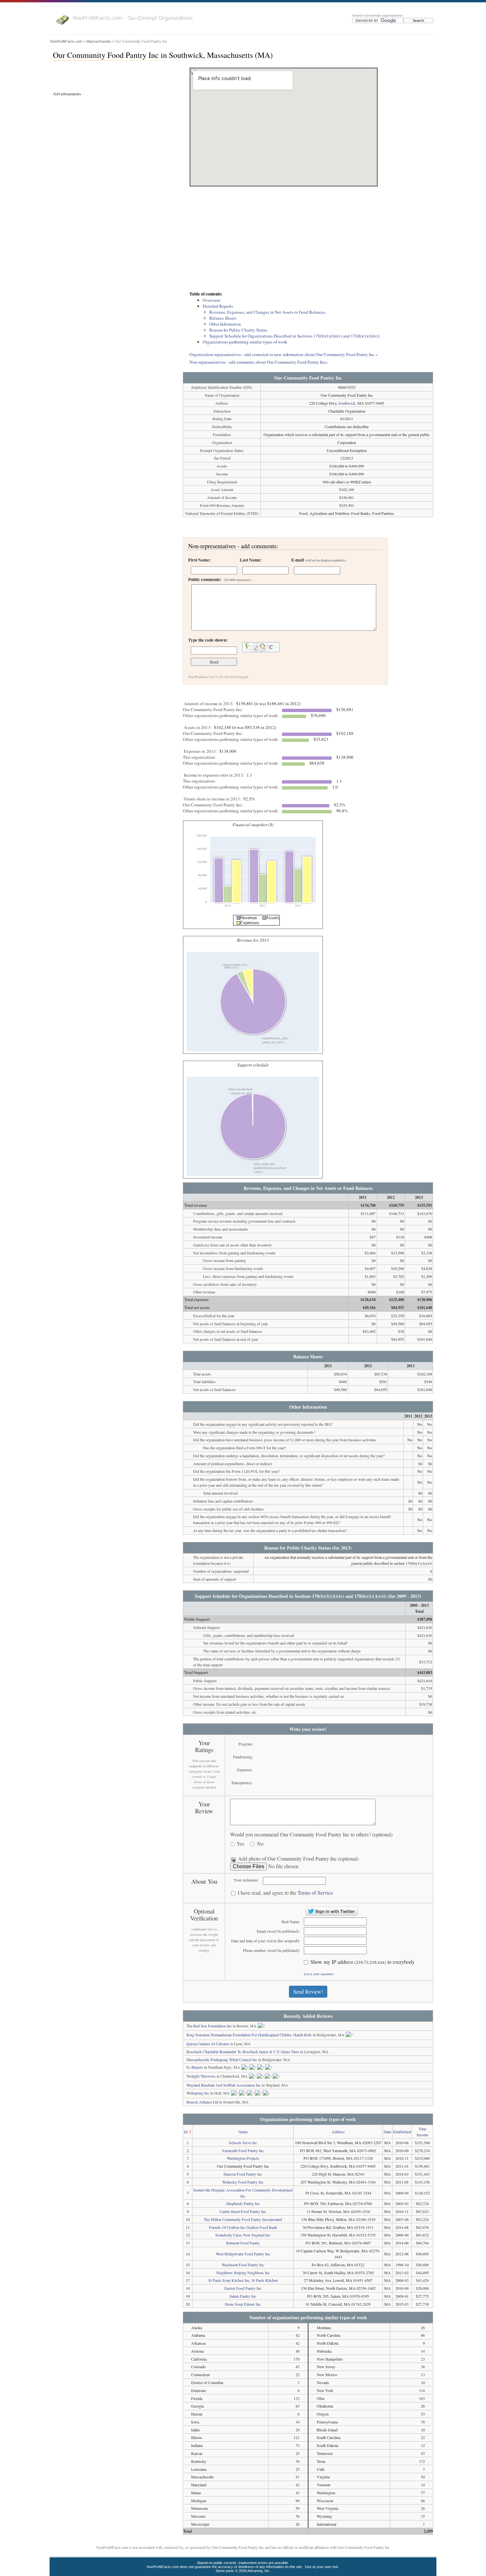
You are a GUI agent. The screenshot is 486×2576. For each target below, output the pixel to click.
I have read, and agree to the (285, 1893)
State (387, 2132)
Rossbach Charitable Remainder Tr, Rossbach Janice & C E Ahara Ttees (243, 2052)
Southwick (347, 403)
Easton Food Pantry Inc (243, 2288)
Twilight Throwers (201, 2076)
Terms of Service (315, 1893)
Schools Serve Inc (243, 2143)
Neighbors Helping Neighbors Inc (243, 2273)
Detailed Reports (218, 306)
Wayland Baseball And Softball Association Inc (224, 2085)
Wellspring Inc (198, 2093)
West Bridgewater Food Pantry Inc (243, 2254)
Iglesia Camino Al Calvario (208, 2044)
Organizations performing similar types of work (245, 342)
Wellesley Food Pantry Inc (243, 2182)
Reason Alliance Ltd (202, 2102)
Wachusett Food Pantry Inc (243, 2265)
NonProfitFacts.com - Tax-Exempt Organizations (133, 18)
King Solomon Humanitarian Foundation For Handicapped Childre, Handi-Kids (249, 2035)
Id (186, 2132)
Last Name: (251, 560)
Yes (241, 1844)
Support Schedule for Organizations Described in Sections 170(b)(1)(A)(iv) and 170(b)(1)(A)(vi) (294, 336)
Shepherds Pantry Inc (243, 2203)
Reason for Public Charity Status (238, 330)
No (260, 1844)
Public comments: (220, 579)
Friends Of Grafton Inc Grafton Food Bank (243, 2227)
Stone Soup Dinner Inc (243, 2304)
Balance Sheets (223, 318)
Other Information (225, 324)
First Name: (199, 560)
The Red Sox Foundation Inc (209, 2026)
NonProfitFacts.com (66, 41)
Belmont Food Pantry (243, 2243)
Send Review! (308, 1991)
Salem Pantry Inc (243, 2296)
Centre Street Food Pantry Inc (243, 2211)
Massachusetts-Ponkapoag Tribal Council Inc (222, 2059)
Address (338, 2132)
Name (243, 2132)
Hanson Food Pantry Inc (243, 2174)
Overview (212, 300)
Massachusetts (99, 41)
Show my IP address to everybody (363, 1962)
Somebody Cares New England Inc (243, 2235)
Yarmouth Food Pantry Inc (243, 2150)
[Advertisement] (308, 240)
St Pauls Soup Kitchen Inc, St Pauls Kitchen (243, 2280)
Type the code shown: (208, 640)
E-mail (319, 560)
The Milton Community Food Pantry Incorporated (243, 2219)
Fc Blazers (195, 2067)
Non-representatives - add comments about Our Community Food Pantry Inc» (259, 362)
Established (402, 2132)
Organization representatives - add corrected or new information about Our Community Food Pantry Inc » (284, 354)
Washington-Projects (243, 2158)
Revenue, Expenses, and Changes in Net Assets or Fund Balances (267, 312)
